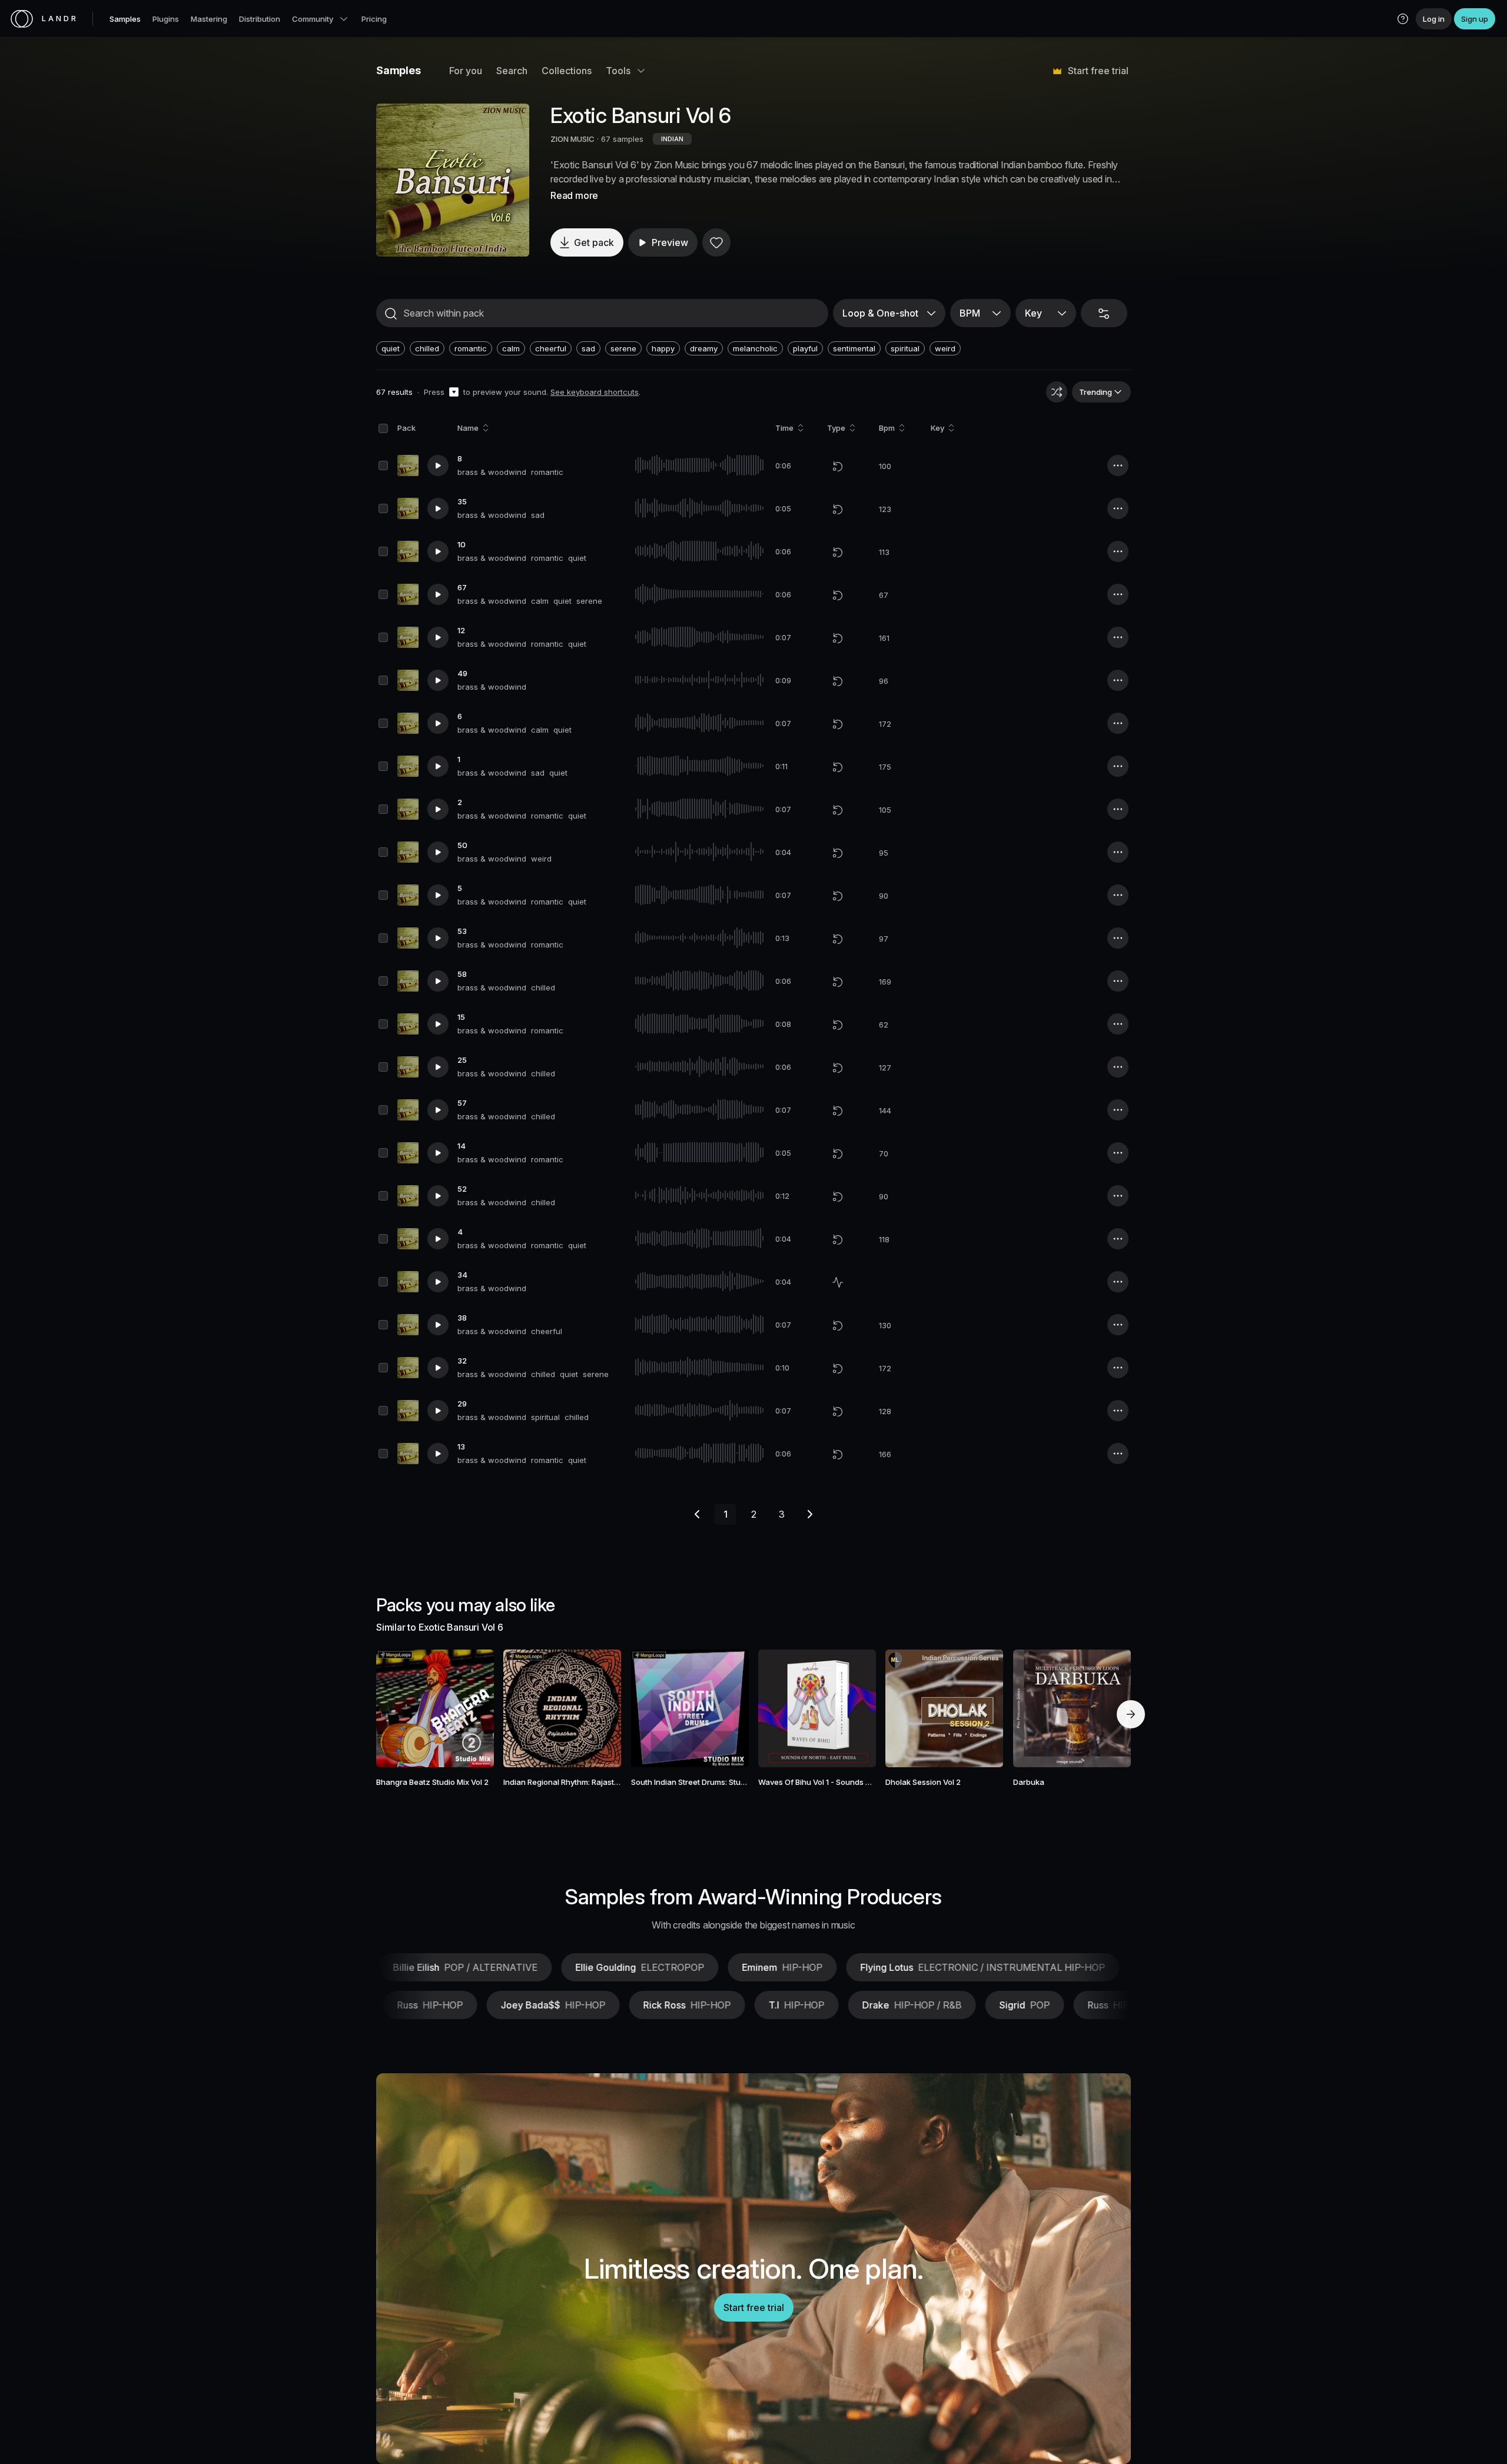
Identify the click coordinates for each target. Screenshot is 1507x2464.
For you (466, 71)
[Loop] (838, 466)
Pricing (374, 19)
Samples (125, 19)
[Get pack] (469, 1708)
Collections (567, 71)
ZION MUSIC (572, 139)
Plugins (166, 19)
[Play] (453, 180)
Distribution (260, 19)
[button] (1403, 19)
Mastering (209, 19)
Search (512, 71)
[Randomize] (1057, 392)
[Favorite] (716, 242)
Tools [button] (618, 71)
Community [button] (313, 19)
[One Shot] (838, 1282)
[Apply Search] (391, 314)
